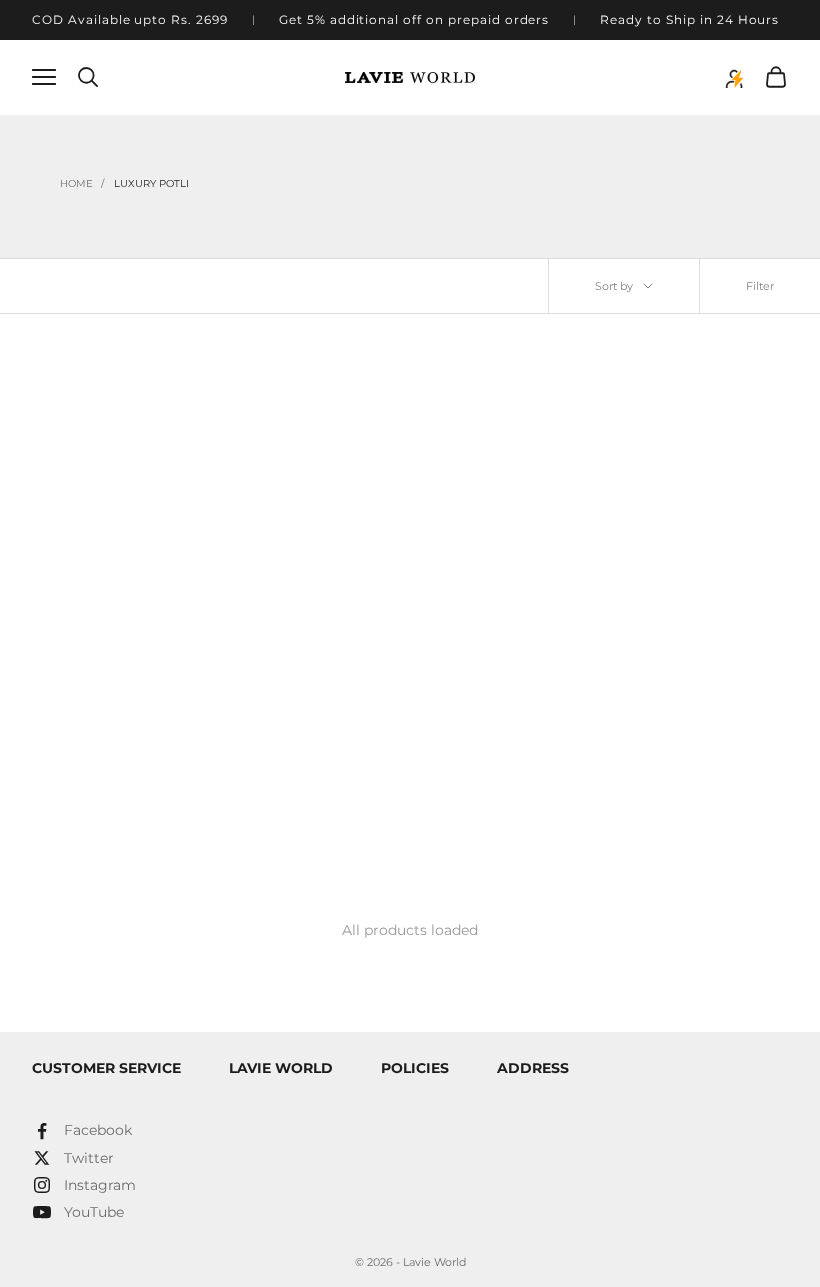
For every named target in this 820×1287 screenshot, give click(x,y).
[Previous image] (54, 491)
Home (76, 183)
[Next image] (257, 491)
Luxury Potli (151, 183)
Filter (760, 286)
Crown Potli (91, 747)
